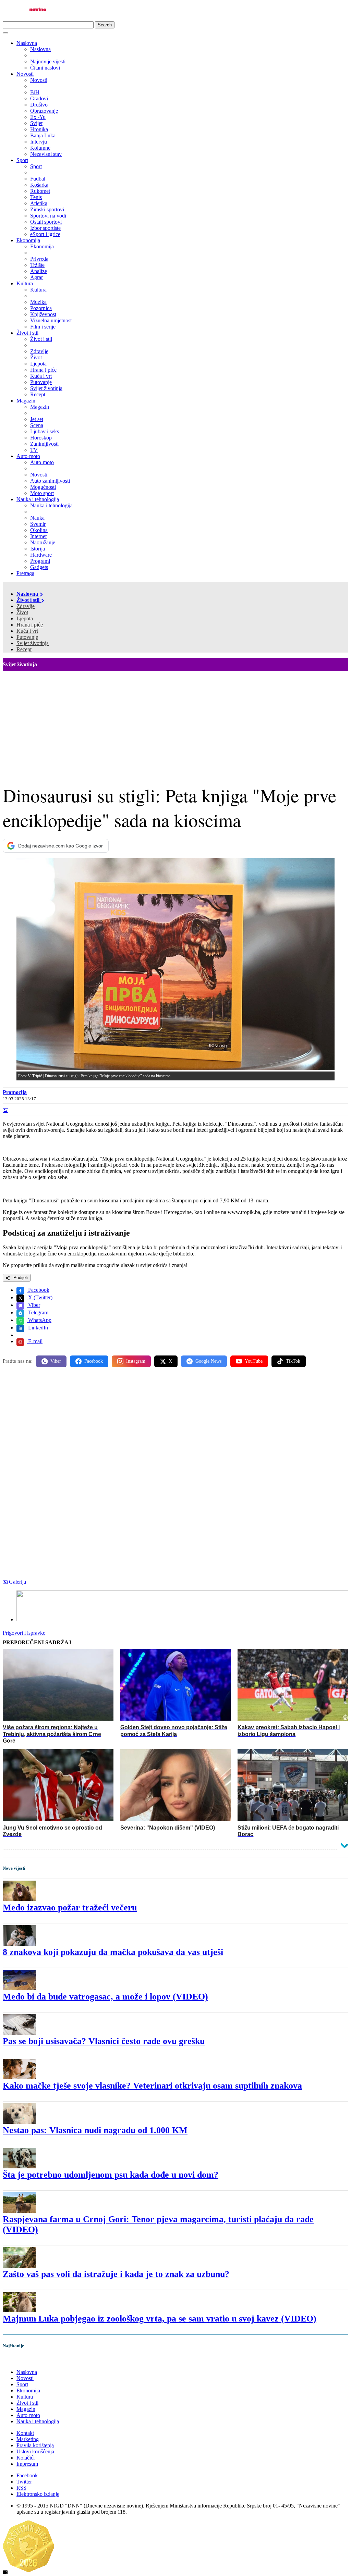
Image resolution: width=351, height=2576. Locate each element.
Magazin (26, 401)
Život (22, 612)
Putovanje (27, 637)
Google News (208, 1361)
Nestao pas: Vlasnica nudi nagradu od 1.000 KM (95, 2130)
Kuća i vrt (27, 631)
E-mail (35, 1341)
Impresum (27, 2464)
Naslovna (27, 43)
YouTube (254, 1361)
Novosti (25, 74)
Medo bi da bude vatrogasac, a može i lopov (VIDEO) (105, 1997)
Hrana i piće (30, 625)
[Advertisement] (175, 722)
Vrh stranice (23, 2360)
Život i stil (27, 333)
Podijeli (20, 1278)
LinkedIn (37, 1328)
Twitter (24, 2482)
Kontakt (25, 2433)
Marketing (28, 2439)
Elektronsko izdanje (38, 2494)
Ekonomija (28, 240)
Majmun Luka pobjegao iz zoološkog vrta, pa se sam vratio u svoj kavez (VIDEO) (160, 2319)
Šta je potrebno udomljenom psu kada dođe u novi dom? (111, 2175)
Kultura (25, 283)
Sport (22, 160)
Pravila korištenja (35, 2445)
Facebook (38, 1290)
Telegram (38, 1312)
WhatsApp (39, 1320)
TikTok (293, 1361)
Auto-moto (28, 456)
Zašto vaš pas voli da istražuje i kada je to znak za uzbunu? (116, 2274)
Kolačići (26, 2458)
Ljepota (25, 618)
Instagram (136, 1361)
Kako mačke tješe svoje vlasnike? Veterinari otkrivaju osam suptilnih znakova (152, 2086)
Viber (33, 1305)
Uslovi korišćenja (35, 2451)
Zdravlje (26, 606)
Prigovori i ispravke (24, 1633)
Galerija (17, 1582)
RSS (21, 2488)
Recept (24, 649)
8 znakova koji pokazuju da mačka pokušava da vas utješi (113, 1952)
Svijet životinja (33, 643)
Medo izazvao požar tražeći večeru (70, 1908)
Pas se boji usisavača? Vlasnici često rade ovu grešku (104, 2041)
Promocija (15, 1092)
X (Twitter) (40, 1297)
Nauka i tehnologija (38, 499)
